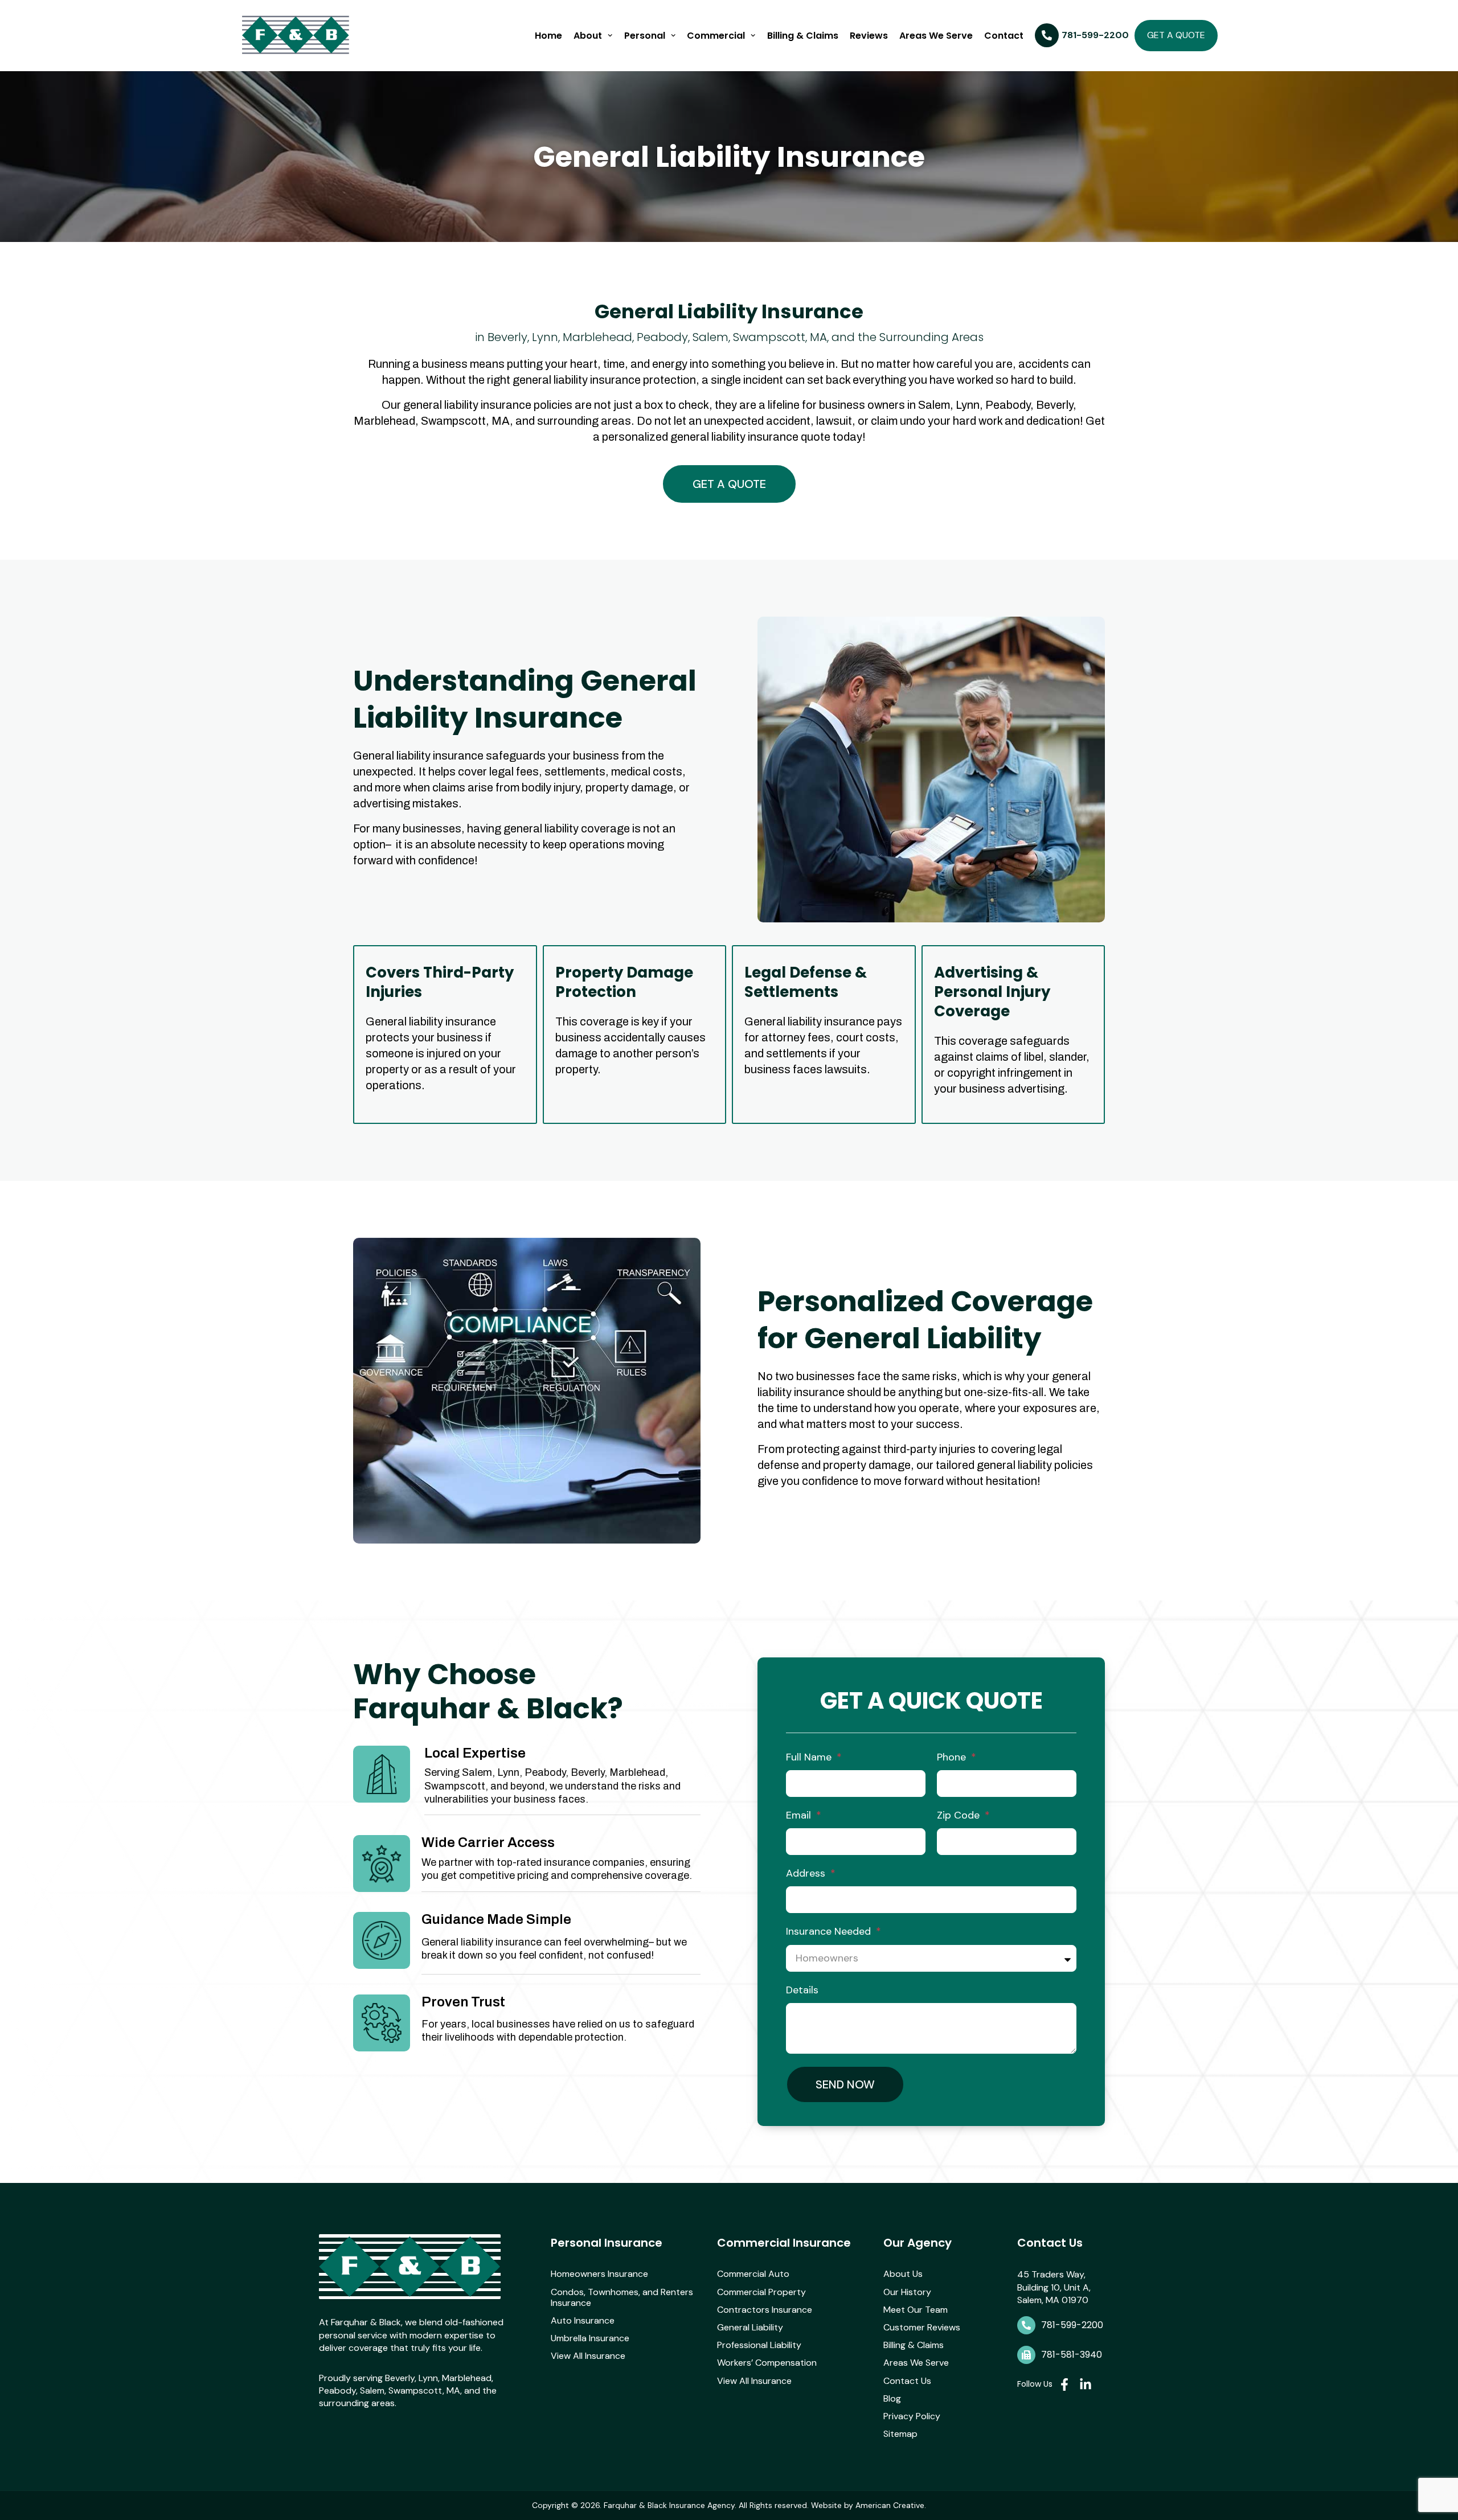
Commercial (716, 36)
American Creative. (891, 2505)
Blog (892, 2398)
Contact (1004, 36)
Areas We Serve (936, 36)
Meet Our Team (916, 2310)
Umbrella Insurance (590, 2338)
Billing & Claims (803, 36)
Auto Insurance (583, 2320)
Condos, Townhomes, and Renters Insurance (622, 2297)
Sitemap (900, 2434)
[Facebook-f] (1064, 2384)
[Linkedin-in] (1086, 2384)
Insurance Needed (830, 1931)
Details (802, 1990)
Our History (907, 2292)
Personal (645, 36)
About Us (903, 2274)
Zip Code (960, 1815)
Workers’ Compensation (767, 2363)
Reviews (869, 36)
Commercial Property (761, 2292)
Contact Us (907, 2381)
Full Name (810, 1757)
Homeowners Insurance (599, 2274)
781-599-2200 (1072, 2325)
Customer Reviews (922, 2327)
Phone (953, 1757)
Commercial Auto (753, 2274)
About (588, 36)
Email (800, 1815)
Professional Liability (759, 2345)
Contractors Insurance (765, 2310)
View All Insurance (588, 2356)
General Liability (750, 2327)
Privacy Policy (912, 2416)
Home (548, 36)
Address (807, 1873)
